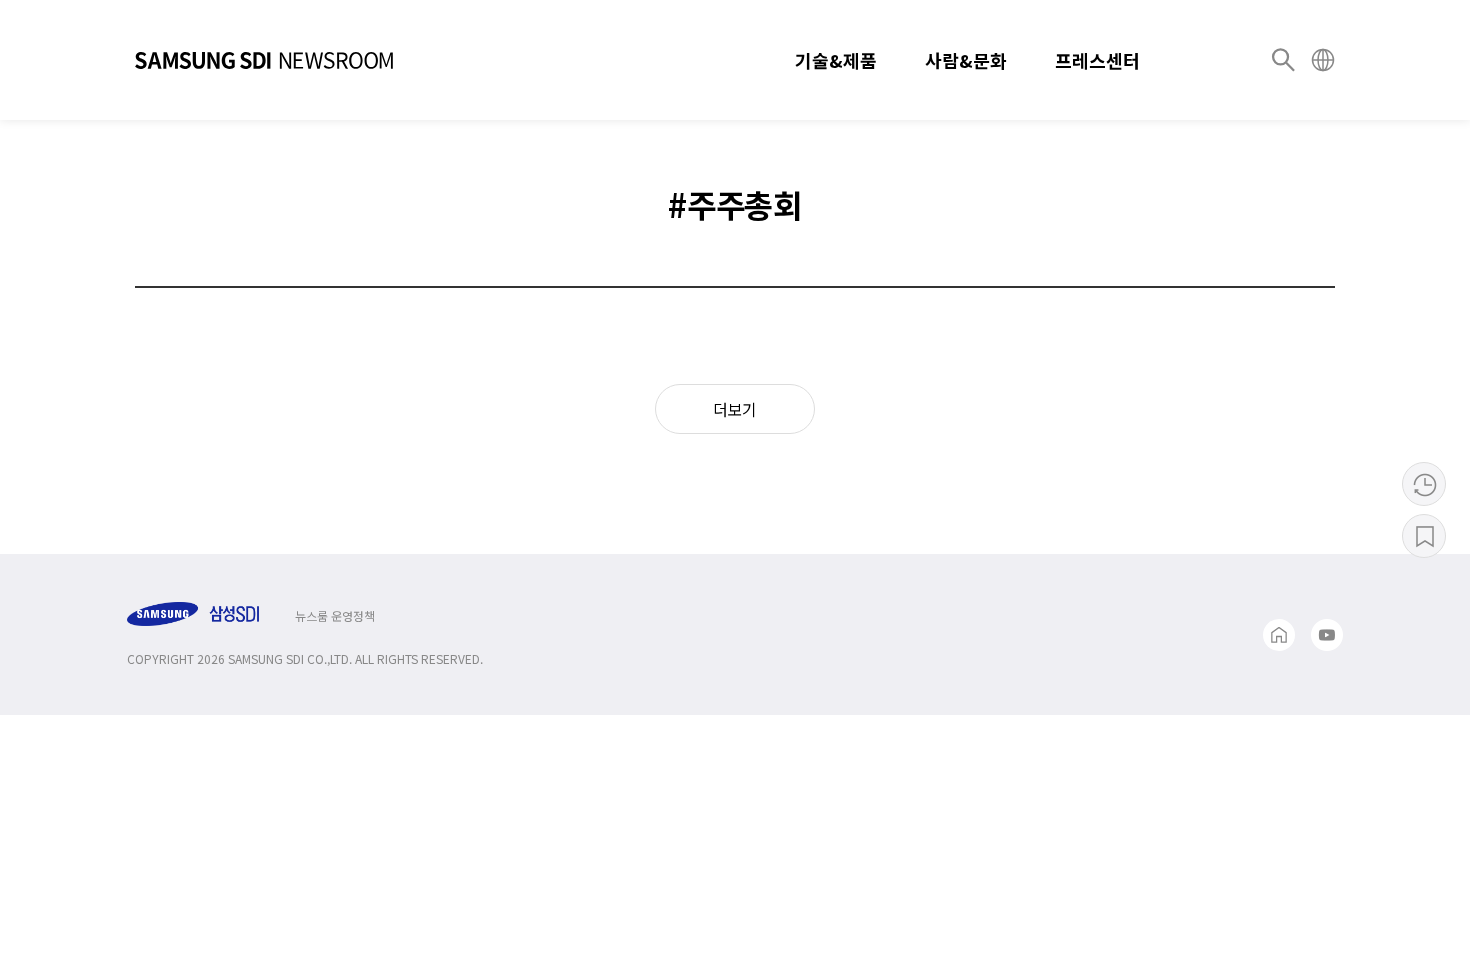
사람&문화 (966, 60)
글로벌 (1323, 60)
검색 (1283, 60)
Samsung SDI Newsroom (264, 60)
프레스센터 (1097, 60)
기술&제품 (836, 60)
